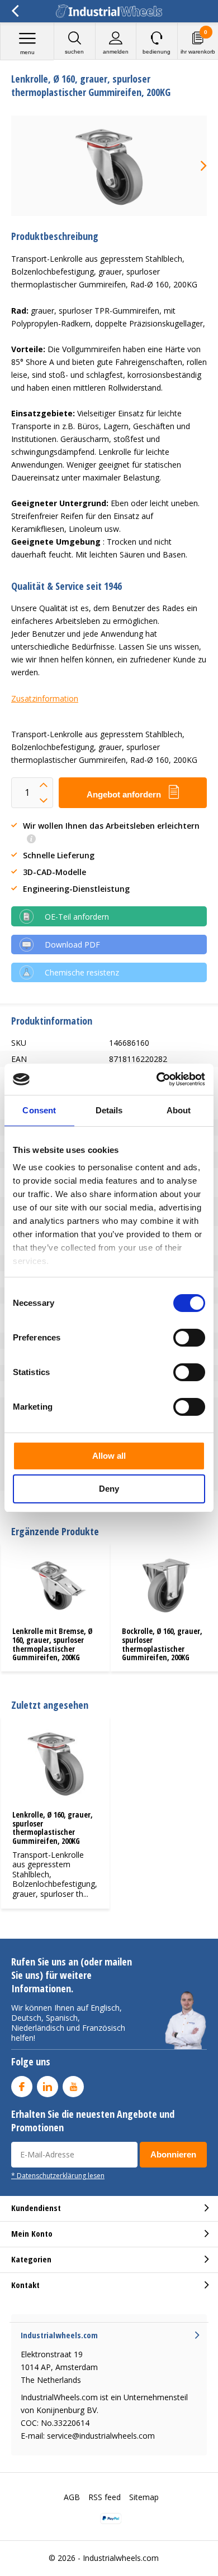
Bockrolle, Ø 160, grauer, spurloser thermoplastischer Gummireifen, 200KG (162, 1644)
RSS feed (105, 2497)
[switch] (189, 1338)
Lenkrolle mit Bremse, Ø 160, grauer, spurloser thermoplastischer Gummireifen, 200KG (53, 1644)
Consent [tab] (39, 1110)
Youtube (73, 2087)
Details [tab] (109, 1110)
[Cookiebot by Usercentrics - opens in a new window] (157, 1079)
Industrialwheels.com (121, 2558)
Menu (27, 52)
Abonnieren (173, 2154)
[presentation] (196, 166)
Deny (109, 1489)
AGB (72, 2497)
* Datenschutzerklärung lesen (58, 2175)
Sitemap (144, 2497)
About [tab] (179, 1110)
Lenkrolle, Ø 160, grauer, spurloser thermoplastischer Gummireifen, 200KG (53, 1828)
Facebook (22, 2087)
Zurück (15, 11)
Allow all (109, 1456)
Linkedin (48, 2087)
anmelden (116, 52)
